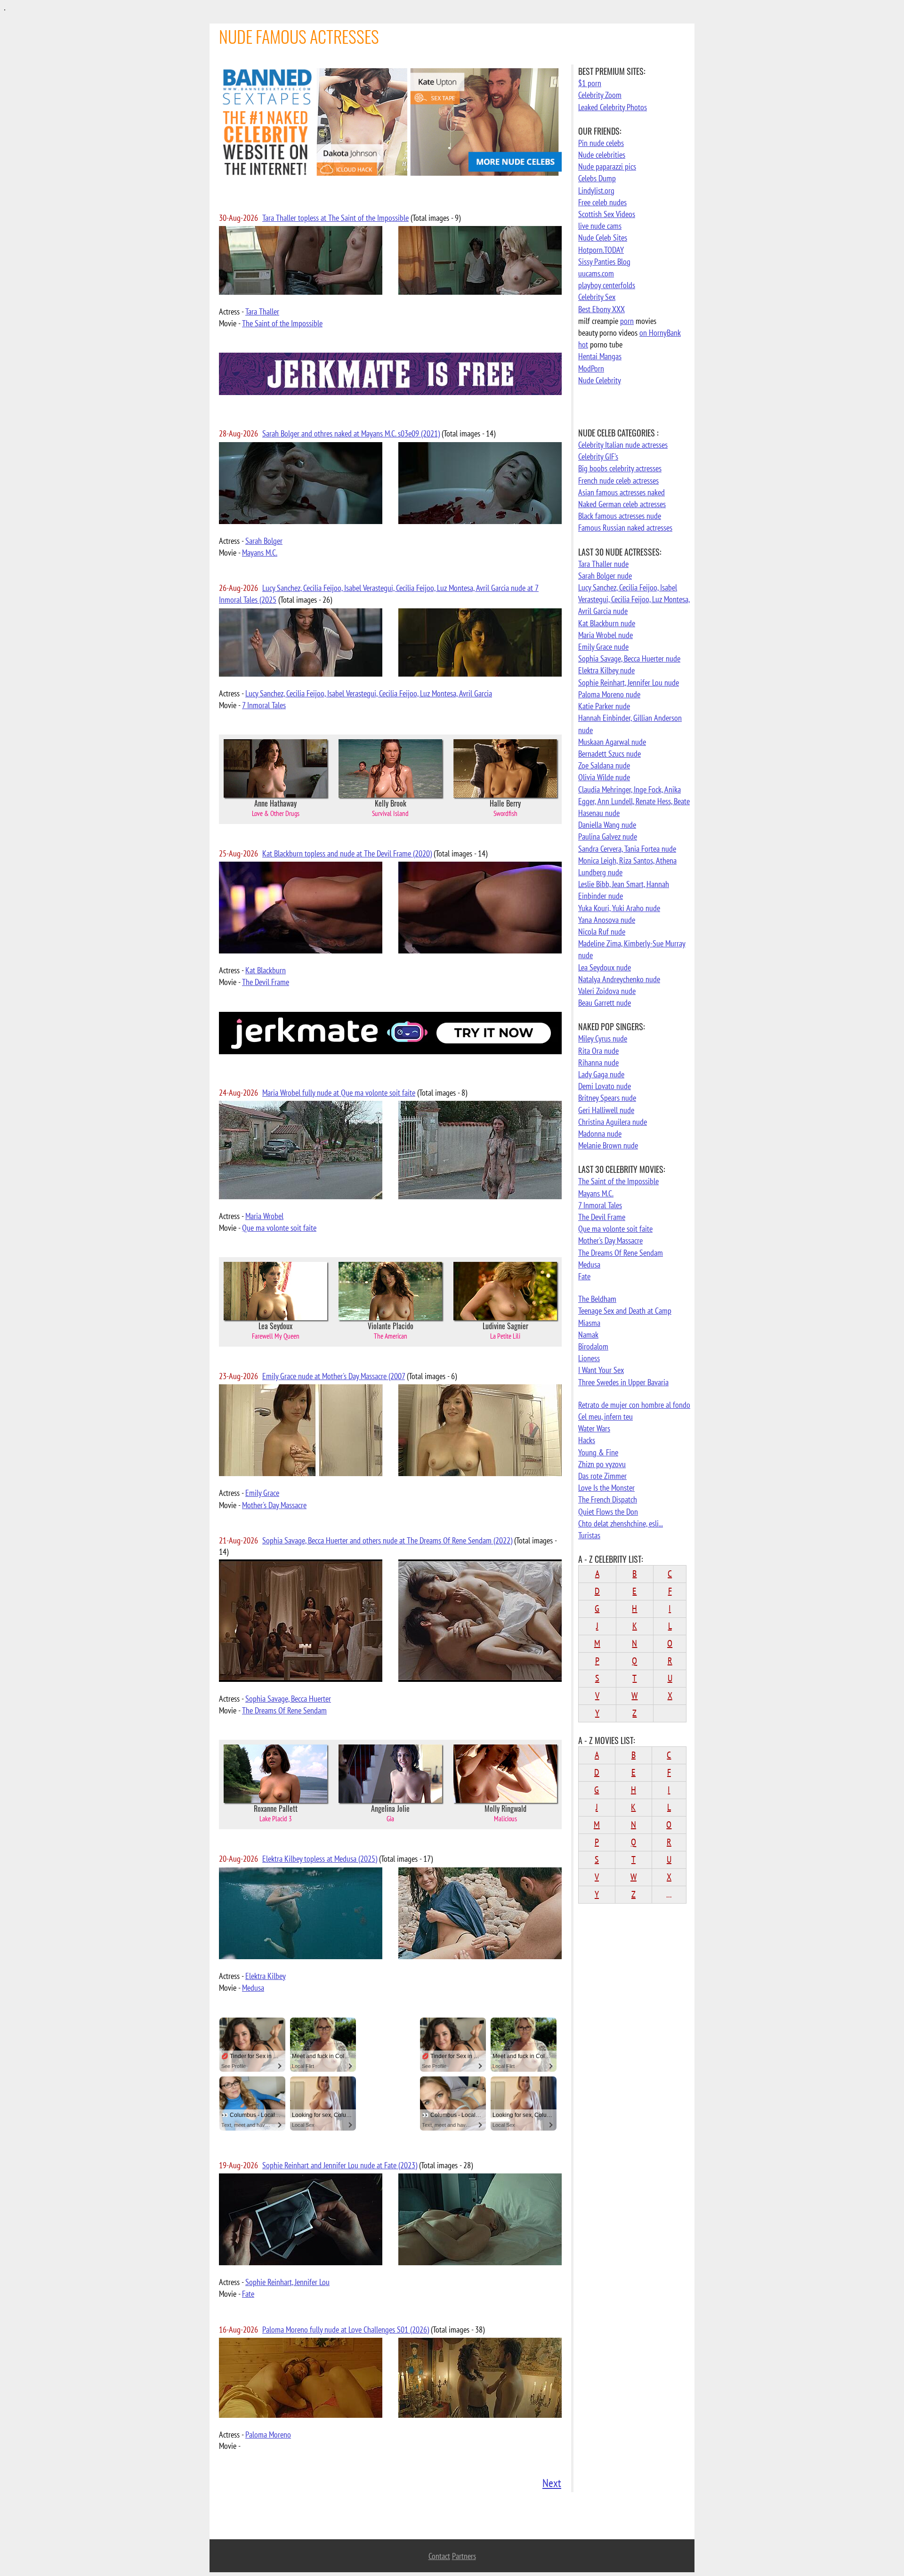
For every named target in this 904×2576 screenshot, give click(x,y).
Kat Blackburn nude (607, 623)
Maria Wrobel (264, 1216)
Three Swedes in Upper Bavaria (623, 1382)
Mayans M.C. (260, 553)
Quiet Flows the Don (608, 1512)
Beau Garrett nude (605, 1003)
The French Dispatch (608, 1499)
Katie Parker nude (604, 706)
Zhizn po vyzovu (602, 1464)
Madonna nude (600, 1134)
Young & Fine (598, 1452)
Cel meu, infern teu (605, 1417)
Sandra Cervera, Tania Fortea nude (627, 849)
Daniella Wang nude (607, 825)
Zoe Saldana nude (604, 765)
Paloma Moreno (268, 2435)
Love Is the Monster (606, 1488)
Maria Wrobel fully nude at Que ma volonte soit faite (339, 1093)
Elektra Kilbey (266, 1976)
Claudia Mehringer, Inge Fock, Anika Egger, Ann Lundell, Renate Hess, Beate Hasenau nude (634, 801)
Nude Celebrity (600, 380)
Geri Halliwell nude (606, 1110)
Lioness (589, 1358)
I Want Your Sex (601, 1370)
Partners (464, 2556)
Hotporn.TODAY (601, 250)
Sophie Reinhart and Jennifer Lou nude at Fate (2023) (340, 2165)
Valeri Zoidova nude (607, 991)
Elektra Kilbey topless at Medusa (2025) (320, 1859)
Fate (248, 2294)
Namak (588, 1335)
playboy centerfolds (607, 285)
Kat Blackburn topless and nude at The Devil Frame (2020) (347, 853)
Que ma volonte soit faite (279, 1228)
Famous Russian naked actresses (625, 528)
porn (627, 321)
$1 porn (590, 83)
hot (583, 344)
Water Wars (594, 1428)
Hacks (587, 1440)
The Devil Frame (266, 982)
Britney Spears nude (607, 1098)
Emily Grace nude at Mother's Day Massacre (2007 (334, 1376)
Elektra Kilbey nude (606, 670)
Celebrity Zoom (600, 95)
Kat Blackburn (266, 970)
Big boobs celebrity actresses (620, 468)
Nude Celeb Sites (603, 238)
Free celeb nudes (602, 202)
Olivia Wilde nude (604, 777)
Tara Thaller (262, 311)
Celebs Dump (597, 178)
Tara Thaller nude (603, 564)
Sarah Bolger (264, 541)
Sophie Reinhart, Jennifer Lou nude (629, 682)
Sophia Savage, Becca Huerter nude (629, 658)
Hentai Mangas (600, 356)
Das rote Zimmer (602, 1476)
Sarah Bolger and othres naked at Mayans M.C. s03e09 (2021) (351, 433)
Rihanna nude (598, 1062)
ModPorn (591, 368)
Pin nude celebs (601, 143)
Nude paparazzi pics (607, 166)
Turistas (589, 1535)
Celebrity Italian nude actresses (623, 445)
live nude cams (600, 226)
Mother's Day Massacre (274, 1505)
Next (552, 2483)
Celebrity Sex (597, 297)
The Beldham (597, 1299)
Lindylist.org (596, 190)
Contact (439, 2556)
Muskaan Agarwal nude (612, 742)
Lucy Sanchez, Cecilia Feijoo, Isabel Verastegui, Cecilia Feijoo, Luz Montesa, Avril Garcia (369, 693)
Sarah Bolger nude (605, 576)
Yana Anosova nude (607, 920)
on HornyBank (660, 333)
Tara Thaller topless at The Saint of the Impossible (335, 218)
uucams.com (596, 273)
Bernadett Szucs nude (609, 754)
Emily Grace (262, 1493)
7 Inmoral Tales (264, 705)
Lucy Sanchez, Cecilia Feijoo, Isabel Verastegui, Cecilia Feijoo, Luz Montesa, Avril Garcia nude (634, 599)
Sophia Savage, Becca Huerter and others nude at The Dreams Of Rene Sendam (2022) (387, 1540)
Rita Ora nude (598, 1051)
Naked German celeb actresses (622, 504)
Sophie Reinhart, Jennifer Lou (287, 2282)
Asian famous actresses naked (621, 492)
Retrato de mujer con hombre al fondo (634, 1405)
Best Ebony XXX (601, 309)
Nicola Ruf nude (602, 932)
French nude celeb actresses (618, 480)
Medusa (253, 1988)
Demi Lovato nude (605, 1086)
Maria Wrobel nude (605, 635)
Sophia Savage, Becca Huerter (288, 1699)
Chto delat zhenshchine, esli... (621, 1523)
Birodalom (593, 1346)
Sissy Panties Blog (604, 262)
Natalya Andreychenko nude (619, 979)
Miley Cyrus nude (603, 1038)
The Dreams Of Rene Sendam (284, 1710)
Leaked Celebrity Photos (613, 107)
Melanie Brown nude (608, 1145)
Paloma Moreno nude (609, 694)
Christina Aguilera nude (613, 1122)
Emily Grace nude (603, 647)
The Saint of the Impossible (282, 323)
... (669, 1894)
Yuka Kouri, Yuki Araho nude (619, 908)
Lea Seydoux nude (605, 967)
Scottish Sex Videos (607, 214)
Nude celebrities (602, 155)
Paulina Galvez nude (608, 836)
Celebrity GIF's (598, 456)
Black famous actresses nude (620, 516)
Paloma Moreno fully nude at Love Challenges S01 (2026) (346, 2330)
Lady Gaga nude (601, 1074)
